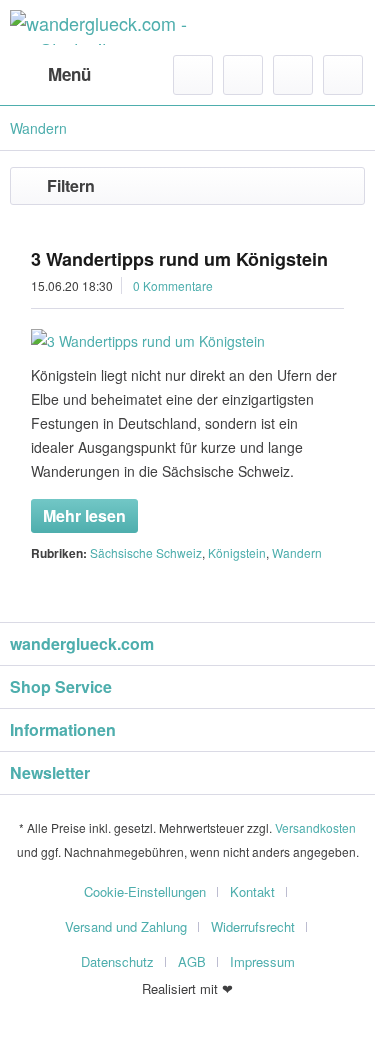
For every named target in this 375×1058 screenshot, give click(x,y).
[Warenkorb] (343, 75)
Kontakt (252, 891)
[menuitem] (50, 75)
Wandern (297, 552)
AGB (192, 961)
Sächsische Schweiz (146, 552)
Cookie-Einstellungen (145, 891)
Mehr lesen (84, 515)
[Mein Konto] (293, 75)
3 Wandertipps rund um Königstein (179, 259)
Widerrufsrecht (253, 926)
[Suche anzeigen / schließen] (193, 75)
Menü (69, 74)
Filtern (71, 185)
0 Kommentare (173, 285)
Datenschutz (117, 961)
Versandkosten (315, 827)
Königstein (237, 552)
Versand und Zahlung (126, 926)
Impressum (262, 961)
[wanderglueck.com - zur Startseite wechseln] (99, 27)
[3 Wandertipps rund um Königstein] (187, 341)
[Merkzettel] (243, 75)
